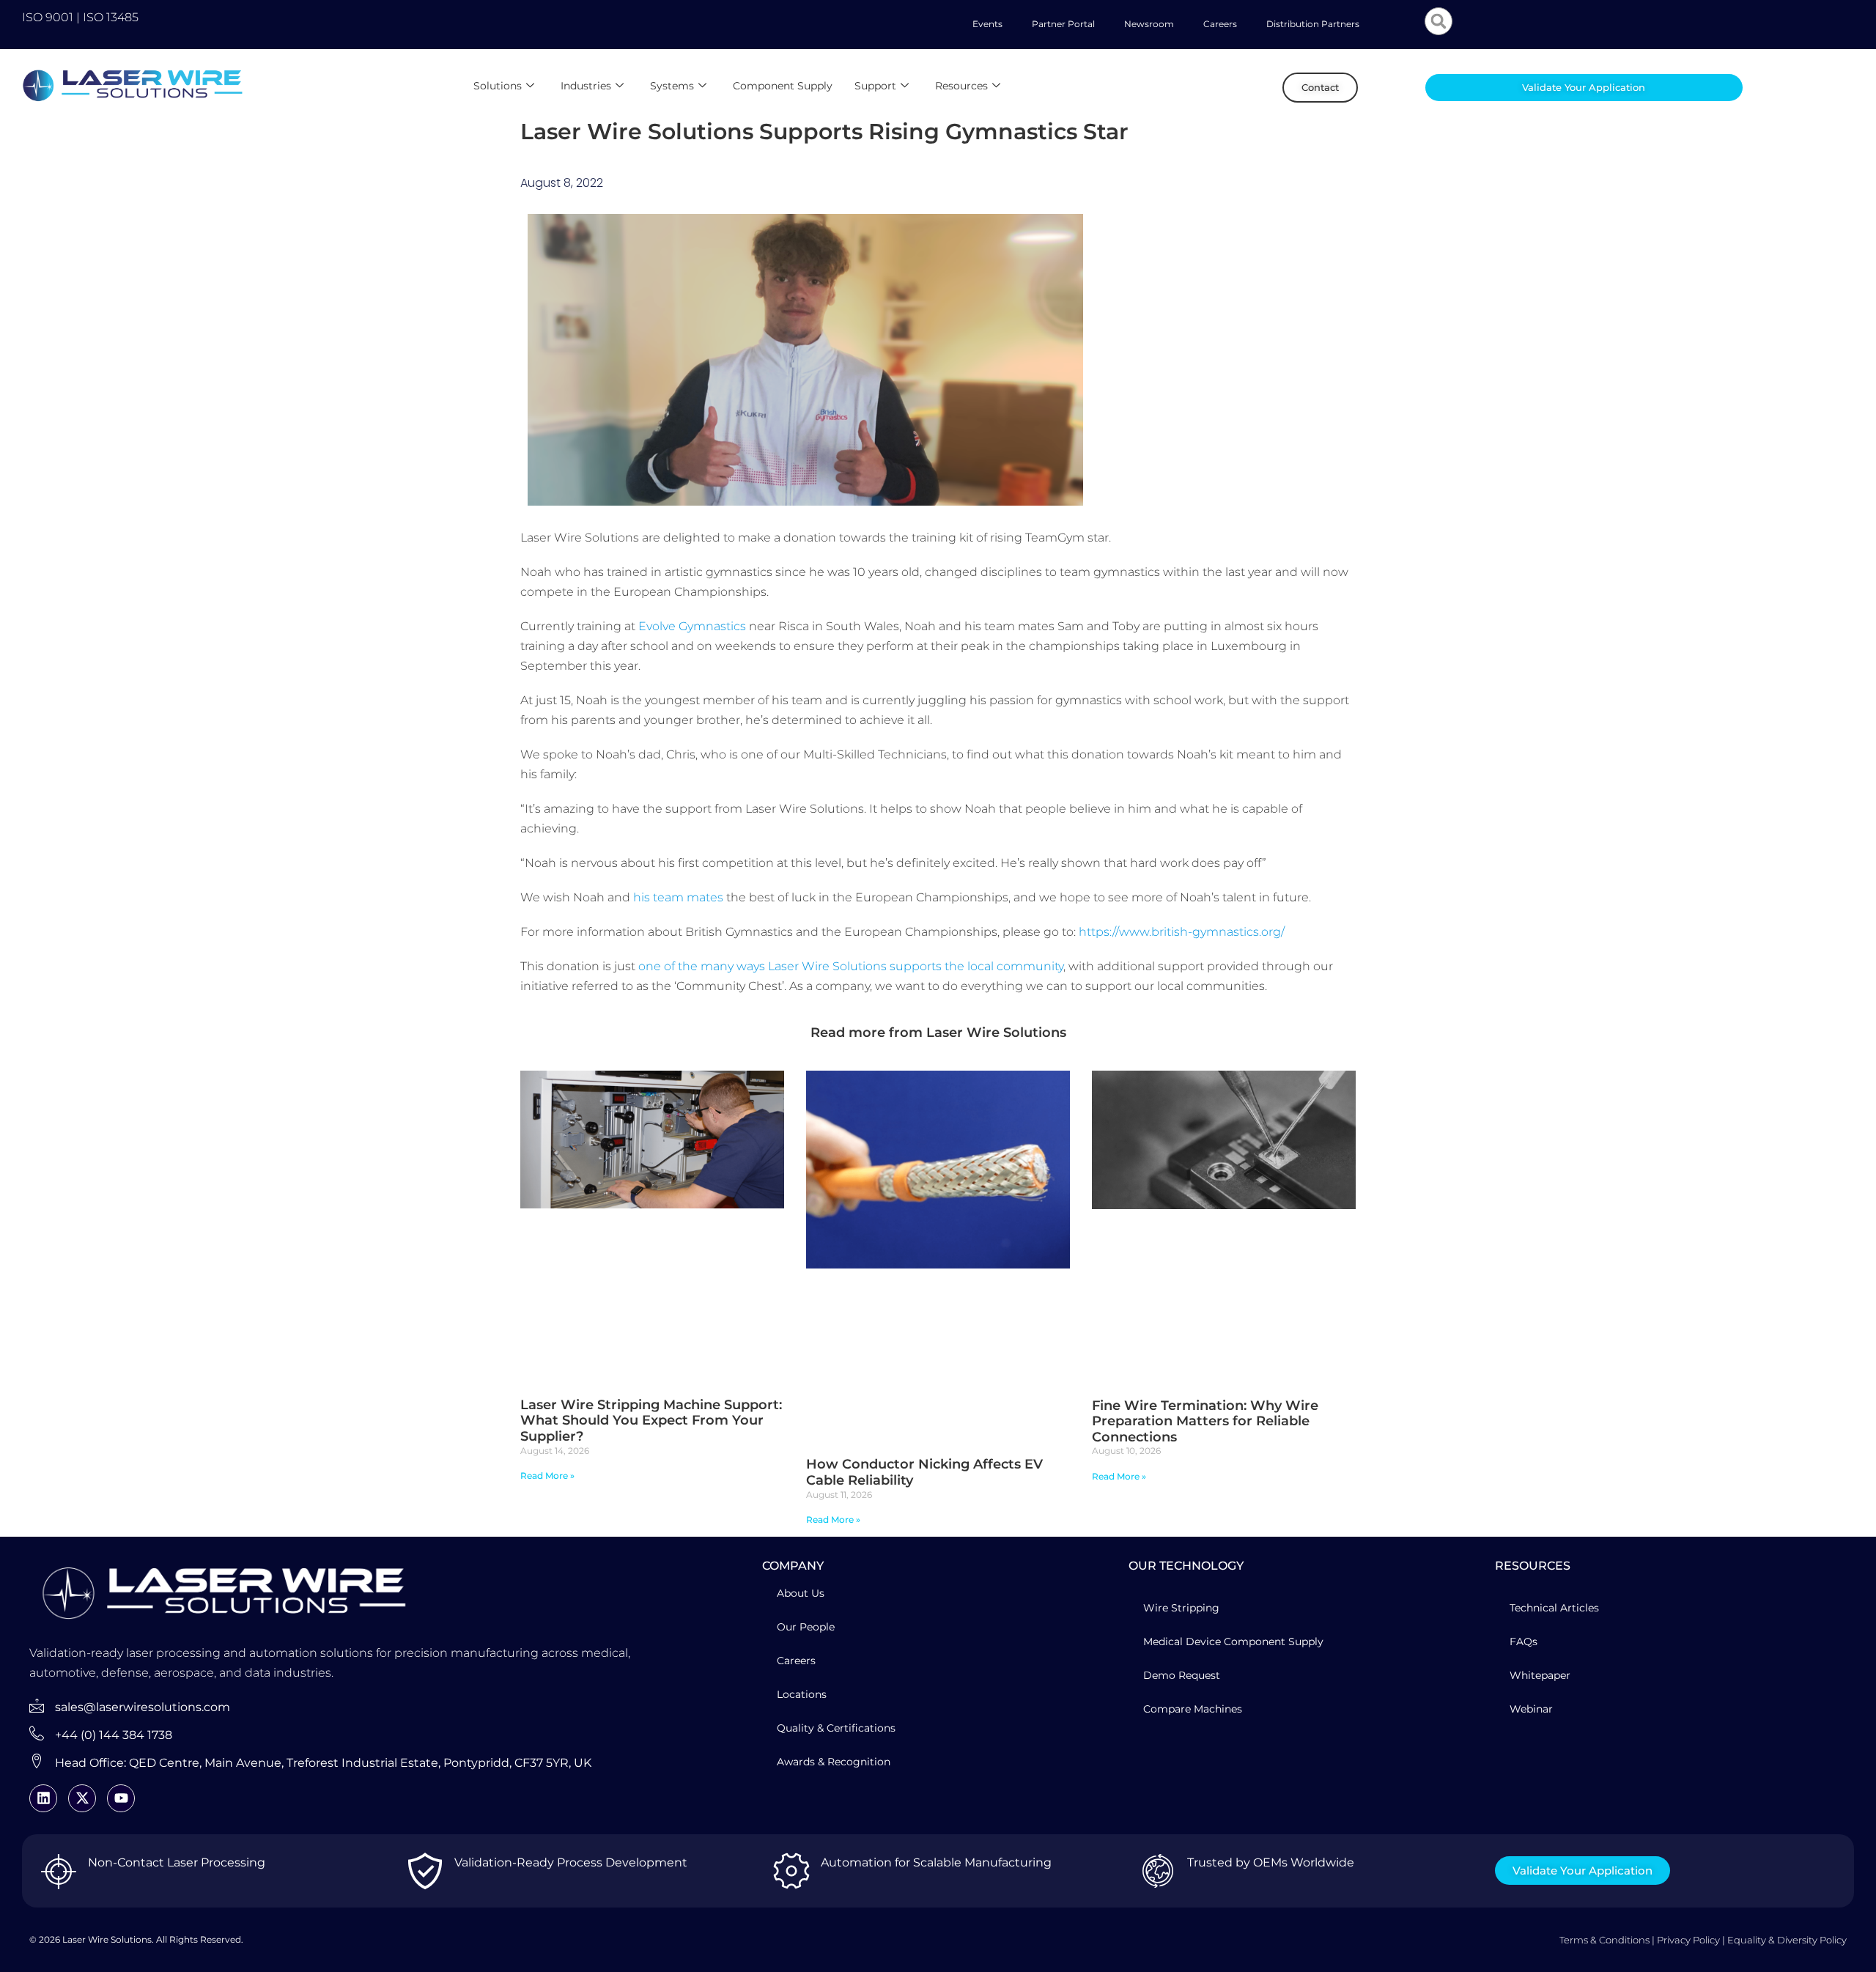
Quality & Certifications (836, 1728)
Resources (961, 86)
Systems (672, 86)
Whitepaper (1540, 1675)
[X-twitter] (82, 1798)
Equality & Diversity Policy (1787, 1940)
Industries (586, 86)
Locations (802, 1694)
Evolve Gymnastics (692, 626)
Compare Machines (1193, 1709)
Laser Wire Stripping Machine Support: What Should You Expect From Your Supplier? (651, 1421)
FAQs (1524, 1642)
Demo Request (1182, 1675)
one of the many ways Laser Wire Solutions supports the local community (851, 966)
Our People (806, 1627)
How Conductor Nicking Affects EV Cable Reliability (924, 1472)
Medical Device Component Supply (1233, 1642)
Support (875, 86)
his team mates (678, 897)
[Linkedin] (43, 1798)
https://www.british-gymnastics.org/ (1182, 932)
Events (987, 24)
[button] (1439, 21)
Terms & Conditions (1604, 1940)
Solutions (498, 86)
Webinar (1531, 1709)
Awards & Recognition (834, 1762)
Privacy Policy (1688, 1940)
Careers (1220, 24)
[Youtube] (121, 1798)
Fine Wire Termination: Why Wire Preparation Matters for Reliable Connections (1205, 1421)
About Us (801, 1593)
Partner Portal (1063, 24)
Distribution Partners (1313, 24)
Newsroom (1149, 24)
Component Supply (783, 86)
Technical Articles (1554, 1608)
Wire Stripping (1181, 1608)
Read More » (547, 1476)
